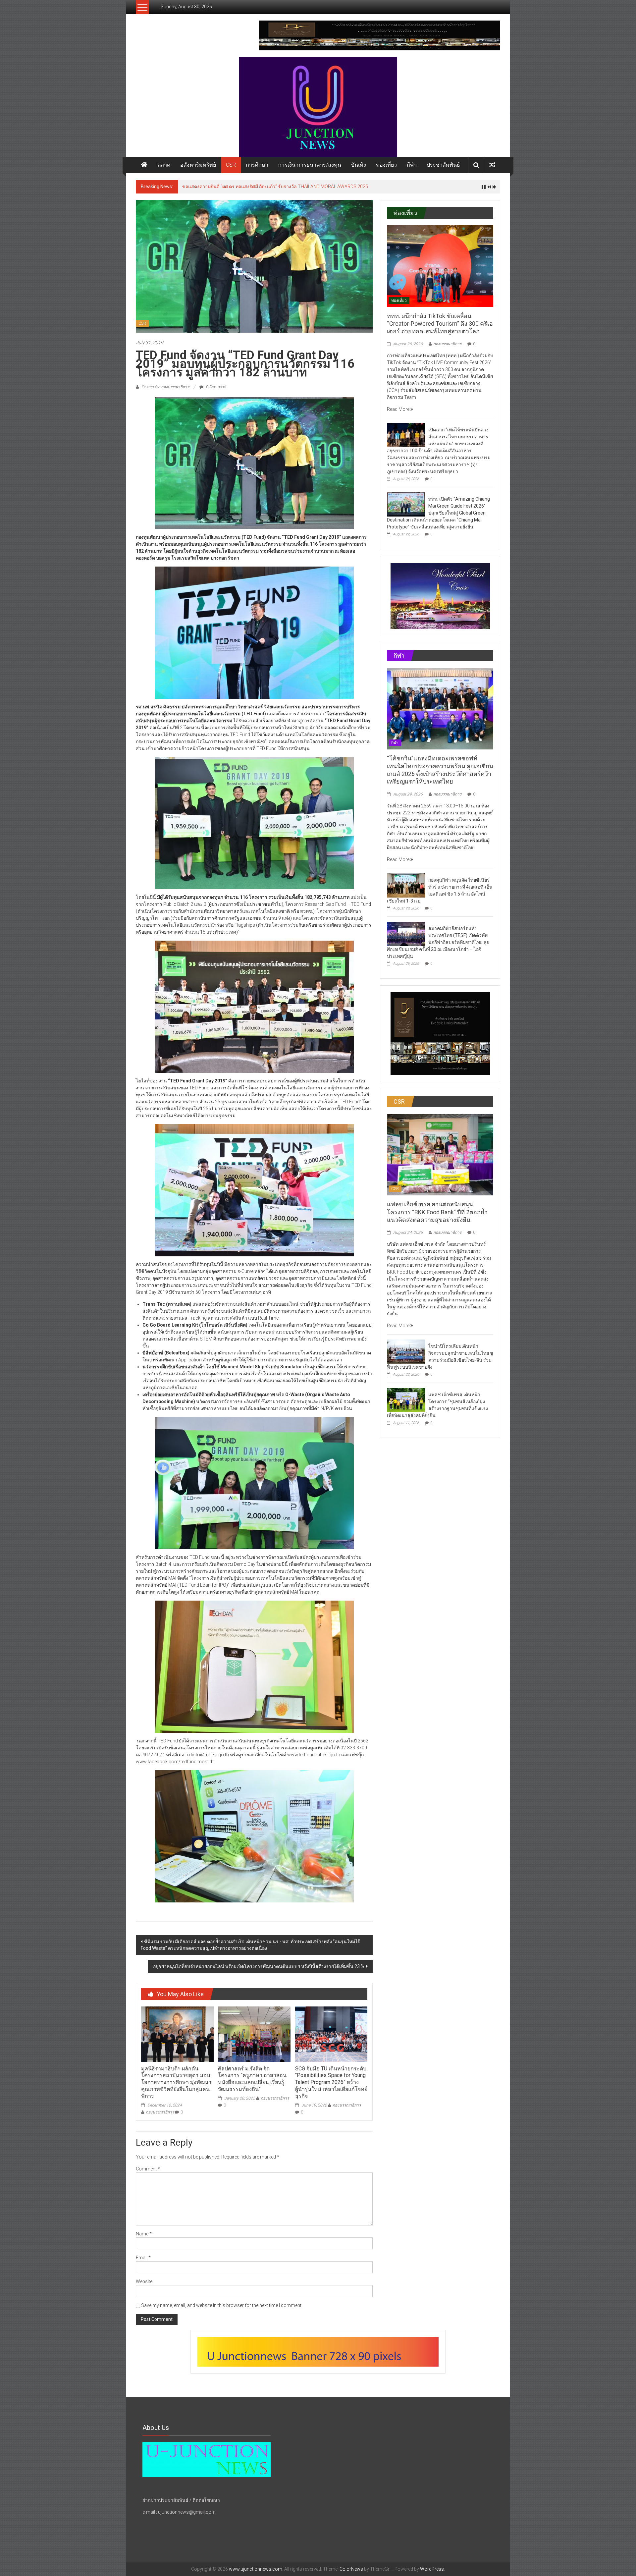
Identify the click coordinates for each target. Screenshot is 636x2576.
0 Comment (216, 387)
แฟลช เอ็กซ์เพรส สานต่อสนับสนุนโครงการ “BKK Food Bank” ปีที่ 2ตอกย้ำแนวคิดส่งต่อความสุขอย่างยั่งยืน (437, 1212)
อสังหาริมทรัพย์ (198, 165)
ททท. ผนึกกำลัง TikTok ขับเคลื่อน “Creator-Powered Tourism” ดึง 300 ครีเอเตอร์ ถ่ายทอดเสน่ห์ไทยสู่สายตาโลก (440, 324)
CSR (231, 165)
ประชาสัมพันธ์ (443, 165)
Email (143, 2258)
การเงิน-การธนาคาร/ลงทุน (310, 165)
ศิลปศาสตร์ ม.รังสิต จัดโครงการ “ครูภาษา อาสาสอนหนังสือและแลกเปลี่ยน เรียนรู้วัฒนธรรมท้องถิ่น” (252, 2079)
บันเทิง (359, 165)
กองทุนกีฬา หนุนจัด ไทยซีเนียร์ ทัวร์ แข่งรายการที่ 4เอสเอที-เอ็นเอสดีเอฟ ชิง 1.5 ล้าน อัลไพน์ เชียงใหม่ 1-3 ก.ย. (291, 187)
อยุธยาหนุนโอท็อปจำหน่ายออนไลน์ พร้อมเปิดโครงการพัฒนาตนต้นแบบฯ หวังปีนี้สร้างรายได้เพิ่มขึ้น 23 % (259, 1966)
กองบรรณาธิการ (160, 2112)
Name (144, 2234)
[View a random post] (492, 165)
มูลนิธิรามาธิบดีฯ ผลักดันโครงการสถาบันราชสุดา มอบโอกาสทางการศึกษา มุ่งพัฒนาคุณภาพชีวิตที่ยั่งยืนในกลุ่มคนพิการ (176, 2082)
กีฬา (412, 165)
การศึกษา (257, 165)
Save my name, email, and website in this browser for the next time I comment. (222, 2305)
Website (144, 2281)
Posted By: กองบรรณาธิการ (165, 387)
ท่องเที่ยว (386, 165)
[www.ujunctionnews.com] (318, 107)
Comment (148, 2169)
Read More (399, 409)
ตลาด (164, 165)
